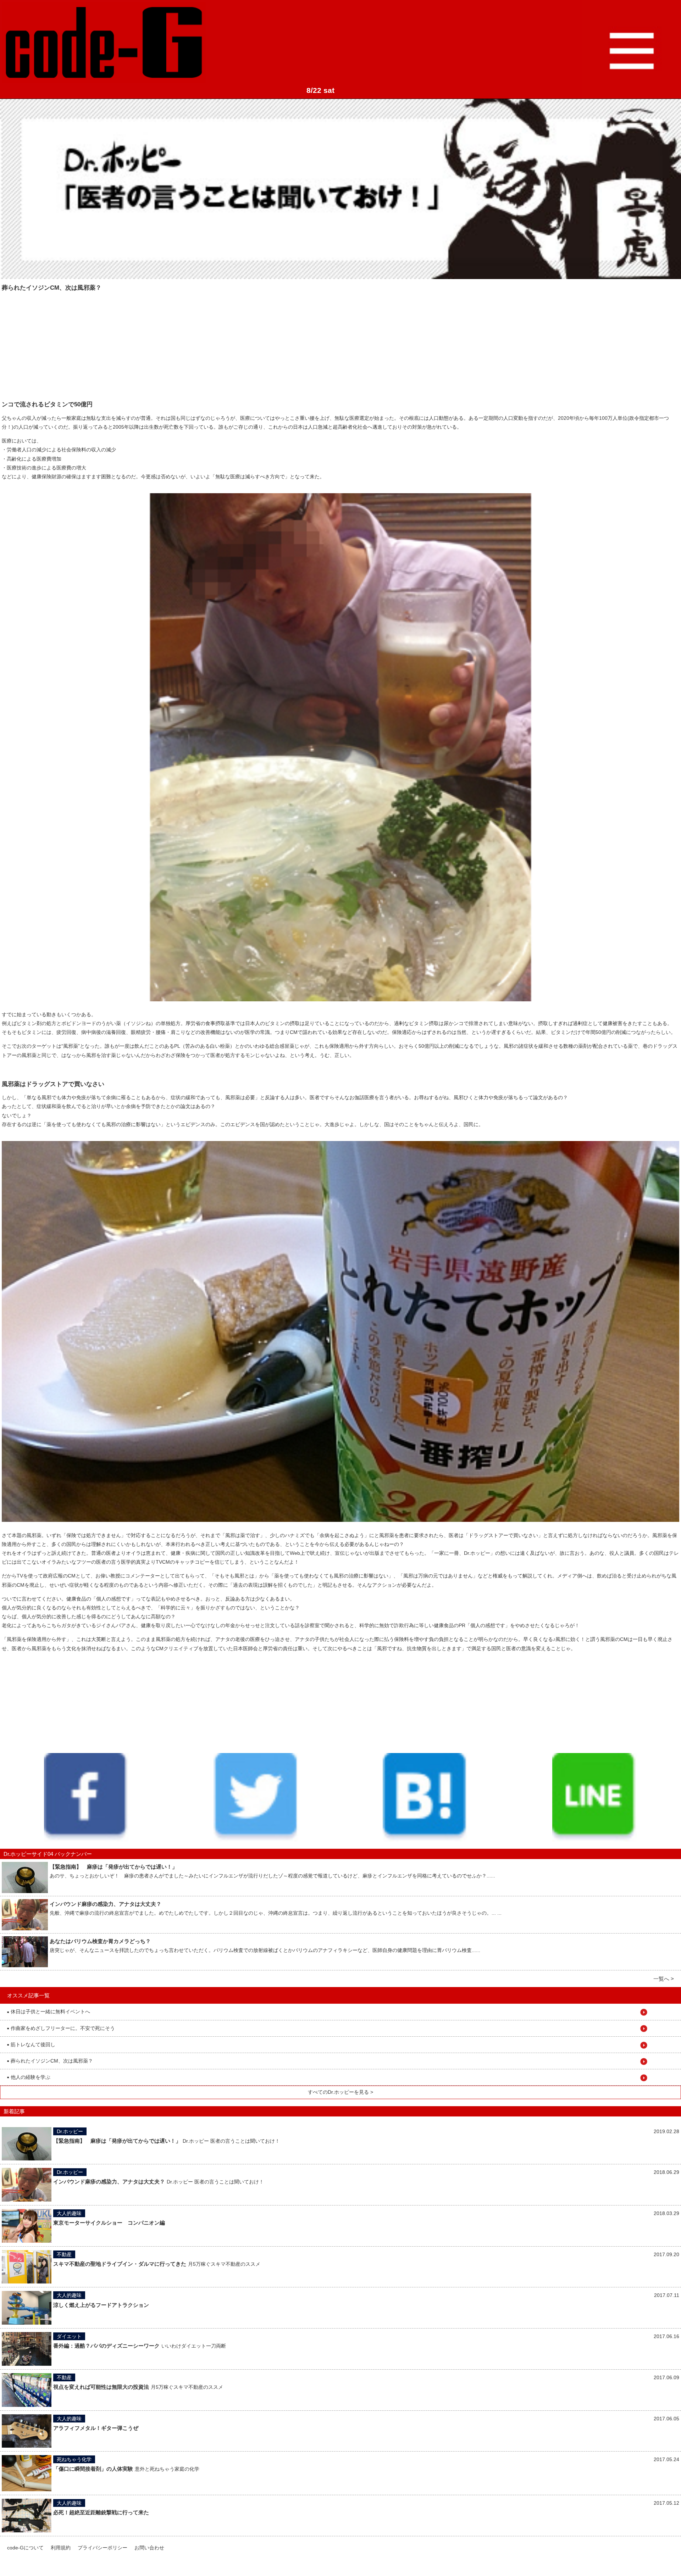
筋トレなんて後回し (31, 2044)
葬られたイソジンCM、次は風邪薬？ (50, 2061)
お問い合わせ (149, 2548)
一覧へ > (664, 1979)
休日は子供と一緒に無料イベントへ (49, 2012)
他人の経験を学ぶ (29, 2077)
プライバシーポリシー (103, 2548)
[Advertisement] (55, 341)
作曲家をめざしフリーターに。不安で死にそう (61, 2028)
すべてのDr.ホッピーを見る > (340, 2092)
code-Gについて (25, 2548)
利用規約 (61, 2548)
